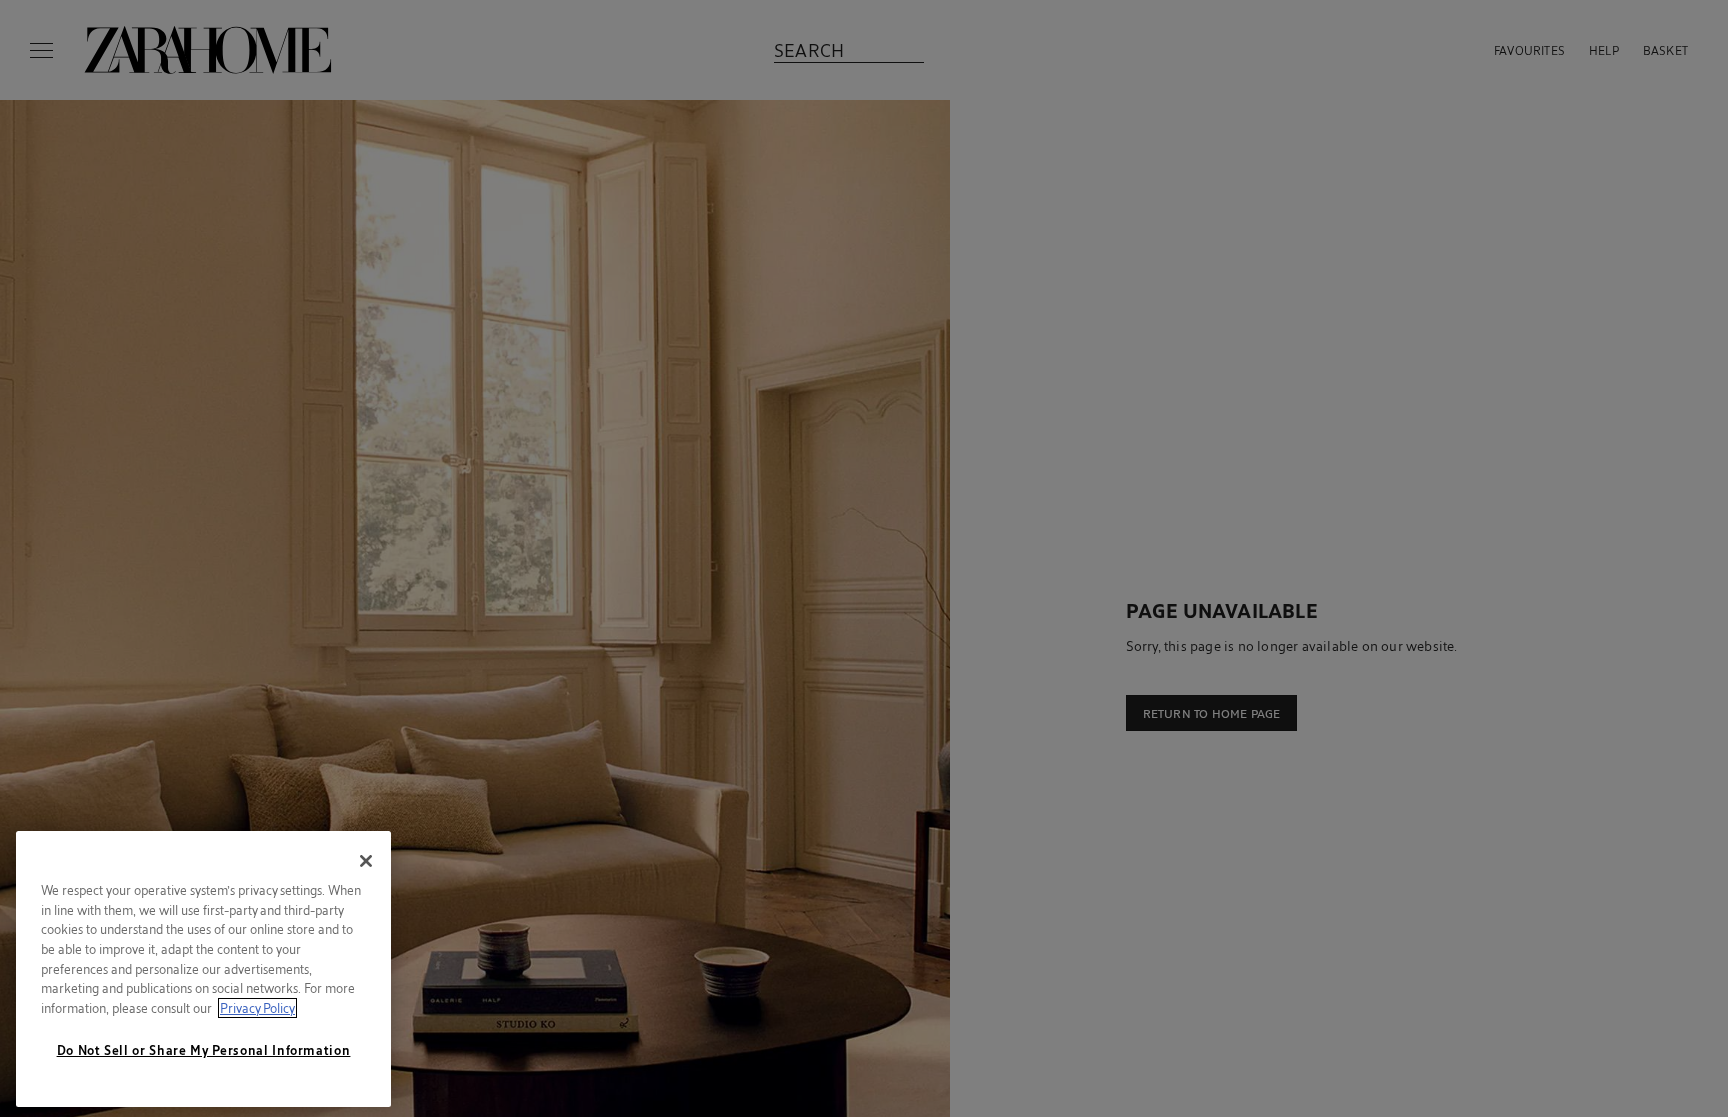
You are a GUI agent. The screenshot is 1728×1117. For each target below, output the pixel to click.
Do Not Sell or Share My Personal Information (204, 1050)
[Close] (366, 861)
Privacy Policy (257, 1008)
